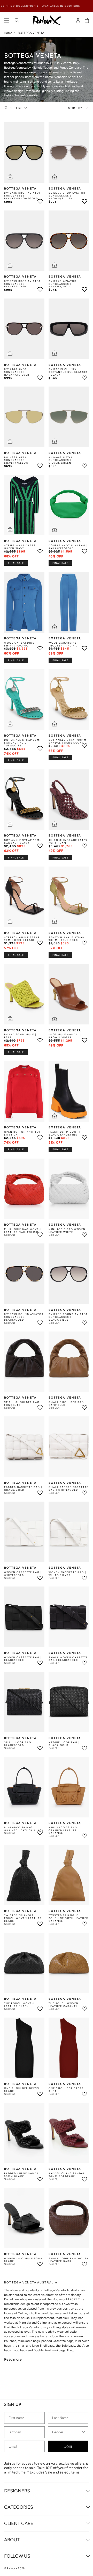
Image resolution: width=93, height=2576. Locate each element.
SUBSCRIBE (47, 1301)
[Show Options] (89, 1290)
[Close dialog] (91, 1272)
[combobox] (69, 1290)
